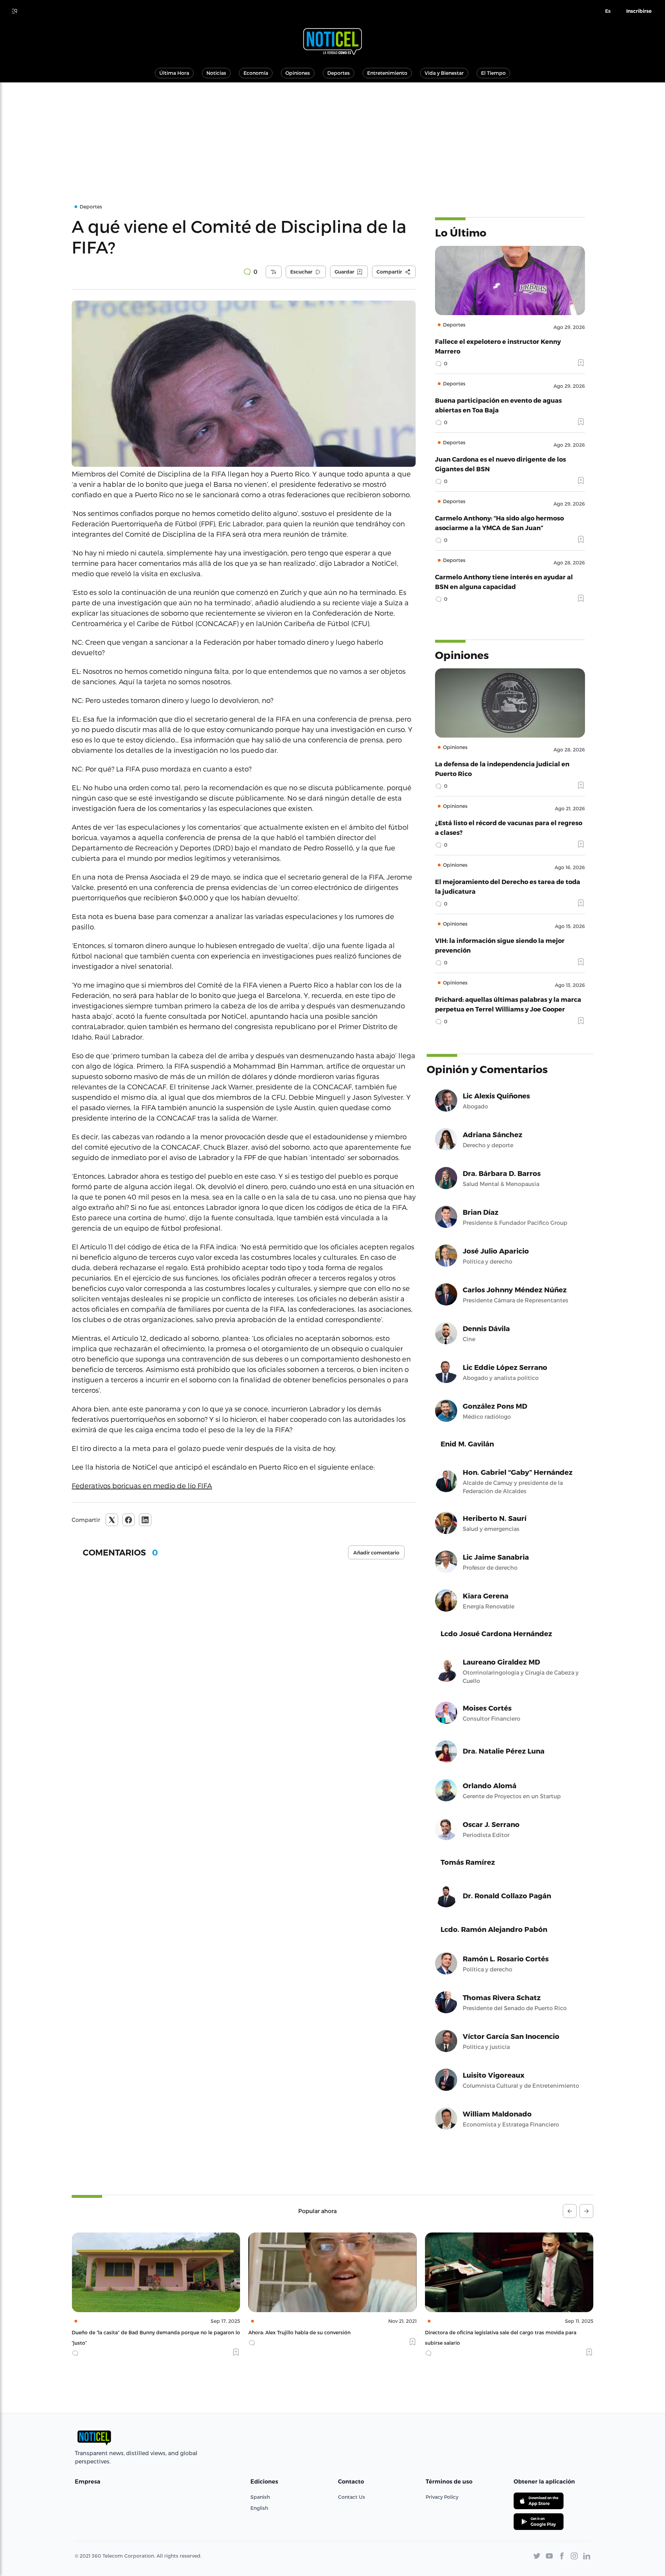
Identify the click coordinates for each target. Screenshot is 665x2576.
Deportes (339, 73)
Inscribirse (639, 11)
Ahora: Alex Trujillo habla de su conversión (123, 2332)
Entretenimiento (387, 73)
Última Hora (174, 73)
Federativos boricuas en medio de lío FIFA (142, 1486)
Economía (256, 73)
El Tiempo (493, 73)
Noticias (216, 73)
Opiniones (298, 73)
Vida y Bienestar (444, 73)
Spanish (260, 2497)
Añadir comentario (376, 1553)
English (259, 2508)
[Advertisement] (332, 134)
